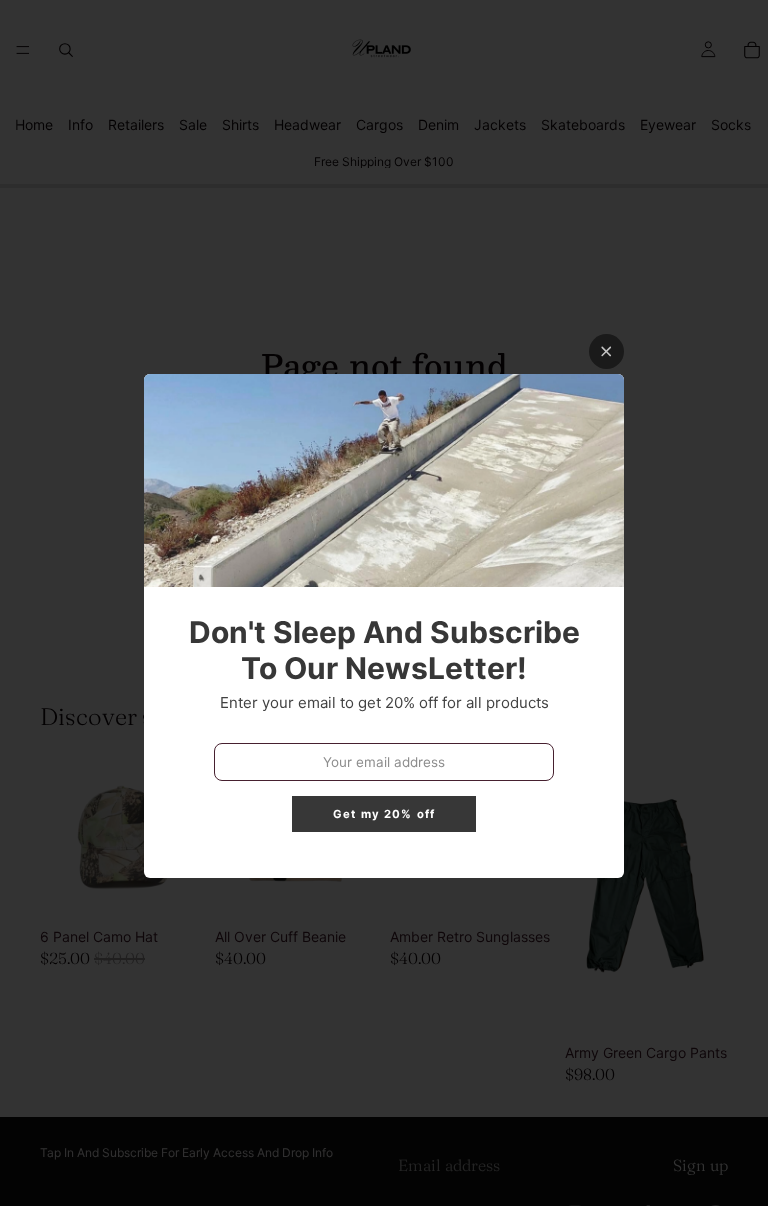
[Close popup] (606, 351)
